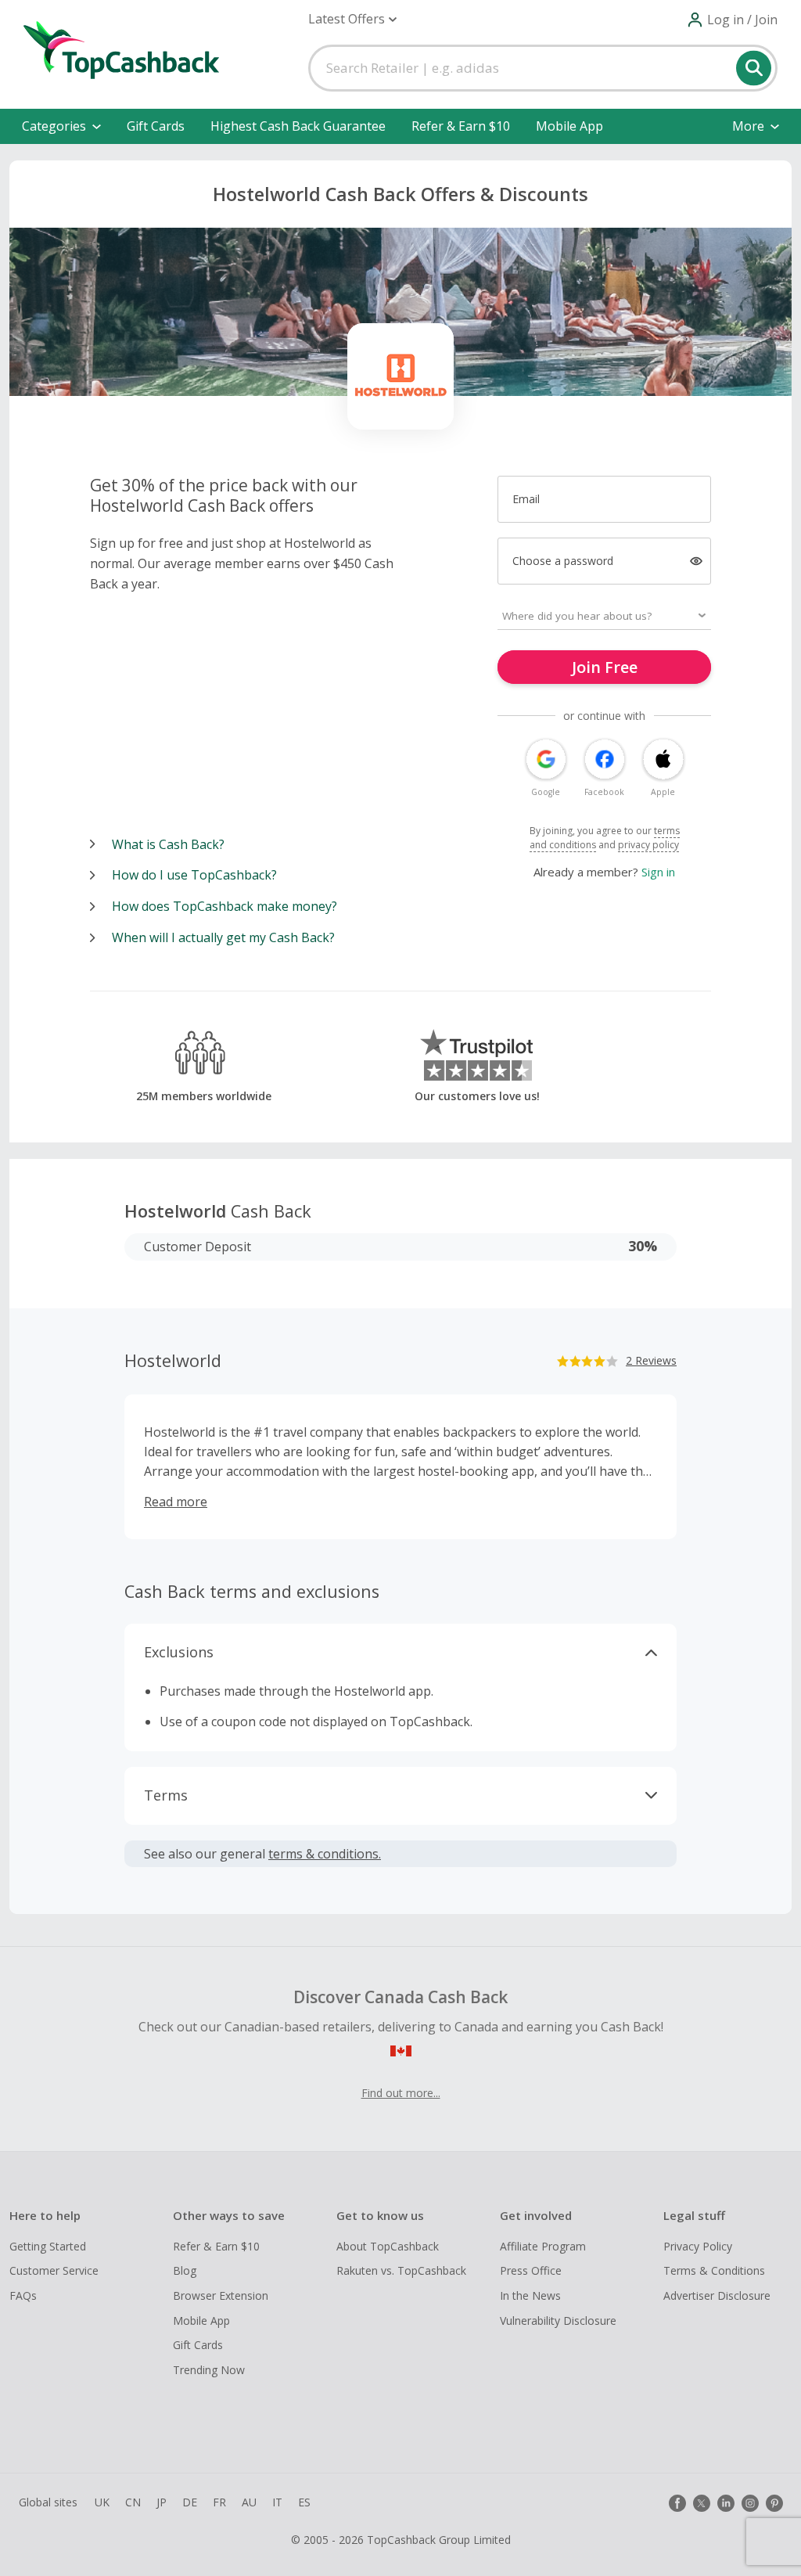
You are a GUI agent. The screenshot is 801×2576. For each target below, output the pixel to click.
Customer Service (54, 2270)
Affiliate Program (543, 2246)
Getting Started (48, 2246)
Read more (176, 1502)
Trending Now (209, 2370)
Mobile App (569, 126)
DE (190, 2502)
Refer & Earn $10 (461, 126)
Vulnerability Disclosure (558, 2321)
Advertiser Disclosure (717, 2295)
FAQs (23, 2295)
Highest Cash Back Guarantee (298, 126)
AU (249, 2502)
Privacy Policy (698, 2246)
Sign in (658, 872)
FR (219, 2502)
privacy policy (648, 845)
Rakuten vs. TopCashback (401, 2270)
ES (304, 2502)
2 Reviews (651, 1360)
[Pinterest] (774, 2503)
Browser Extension (221, 2295)
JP (162, 2502)
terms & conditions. (325, 1854)
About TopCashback (388, 2246)
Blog (185, 2270)
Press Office (531, 2270)
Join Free (605, 667)
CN (133, 2502)
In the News (530, 2295)
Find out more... (401, 2093)
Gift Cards (156, 126)
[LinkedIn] (726, 2503)
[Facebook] (677, 2503)
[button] (352, 19)
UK (102, 2502)
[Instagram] (750, 2503)
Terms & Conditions (714, 2270)
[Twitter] (702, 2503)
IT (277, 2502)
